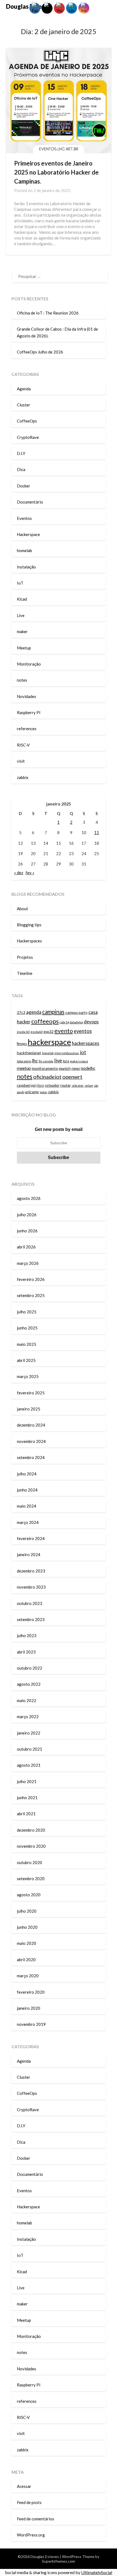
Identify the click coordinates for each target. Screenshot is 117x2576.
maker (22, 631)
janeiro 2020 (29, 2008)
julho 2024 (27, 1474)
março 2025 (28, 1376)
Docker (24, 486)
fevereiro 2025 (31, 1393)
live (58, 1061)
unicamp (32, 1092)
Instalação (26, 567)
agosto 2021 (29, 1765)
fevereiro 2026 (31, 1279)
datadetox (76, 1022)
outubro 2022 (30, 1668)
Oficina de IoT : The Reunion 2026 (48, 313)
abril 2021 (26, 1814)
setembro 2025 (31, 1295)
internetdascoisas (67, 1053)
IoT (20, 583)
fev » (30, 873)
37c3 (21, 1013)
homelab (24, 550)
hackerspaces (86, 1043)
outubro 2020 (30, 1862)
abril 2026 (26, 1247)
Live (21, 615)
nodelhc (88, 1068)
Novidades (27, 696)
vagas (44, 1092)
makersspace (79, 1061)
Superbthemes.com (59, 2561)
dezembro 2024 (31, 1425)
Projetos (25, 957)
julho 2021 (27, 1781)
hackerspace (49, 1042)
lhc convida (46, 1061)
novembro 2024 (31, 1441)
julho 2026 (27, 1215)
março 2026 (28, 1263)
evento (64, 1031)
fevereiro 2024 (31, 1538)
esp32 (49, 1032)
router (66, 1085)
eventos (83, 1031)
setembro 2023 (31, 1619)
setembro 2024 (31, 1457)
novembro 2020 (31, 1846)
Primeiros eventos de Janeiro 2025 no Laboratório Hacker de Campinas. (56, 172)
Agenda (24, 389)
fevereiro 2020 (31, 1992)
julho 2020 (27, 1911)
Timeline (25, 973)
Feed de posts (29, 2502)
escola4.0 (37, 1032)
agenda (34, 1012)
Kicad (22, 599)
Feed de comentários (36, 2519)
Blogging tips (30, 925)
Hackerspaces (29, 941)
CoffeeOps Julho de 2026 (40, 352)
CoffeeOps (27, 421)
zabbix (23, 777)
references (27, 729)
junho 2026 (27, 1231)
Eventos (24, 518)
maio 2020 (27, 1943)
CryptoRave (28, 437)
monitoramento (45, 1068)
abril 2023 (26, 1652)
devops (91, 1022)
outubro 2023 (30, 1603)
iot (83, 1052)
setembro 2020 (31, 1879)
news (76, 1068)
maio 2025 (27, 1344)
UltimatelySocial (97, 2572)
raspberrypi (26, 1085)
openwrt (72, 1077)
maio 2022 (27, 1700)
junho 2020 (27, 1927)
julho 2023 (27, 1636)
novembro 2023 (31, 1587)
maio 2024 (27, 1506)
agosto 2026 (29, 1198)
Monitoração (29, 664)
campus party (76, 1013)
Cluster (24, 405)
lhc (35, 1061)
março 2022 (28, 1717)
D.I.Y (21, 453)
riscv (40, 1085)
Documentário (30, 502)
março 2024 (28, 1522)
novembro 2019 (31, 2024)
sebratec (78, 1085)
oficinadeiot (47, 1077)
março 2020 (28, 1976)
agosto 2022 (29, 1684)
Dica (21, 469)
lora (66, 1061)
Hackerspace (28, 534)
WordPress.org (31, 2535)
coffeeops (45, 1021)
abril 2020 (26, 1960)
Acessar (24, 2486)
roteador (52, 1085)
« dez (19, 873)
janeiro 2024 (29, 1554)
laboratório (24, 1061)
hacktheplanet (29, 1053)
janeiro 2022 (29, 1733)
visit (21, 761)
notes (22, 680)
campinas (53, 1012)
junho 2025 (27, 1328)
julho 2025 (27, 1312)
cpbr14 (64, 1022)
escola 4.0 (23, 1032)
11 (97, 832)
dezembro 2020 (31, 1830)
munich (65, 1068)
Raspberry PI (29, 712)
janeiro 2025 (29, 1409)
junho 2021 (27, 1798)
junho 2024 (27, 1490)
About (22, 909)
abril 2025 (26, 1360)
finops (22, 1044)
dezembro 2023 (31, 1571)
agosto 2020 (29, 1895)
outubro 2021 (30, 1749)
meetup (24, 1068)
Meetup (24, 648)
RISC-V (23, 745)
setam (89, 1085)
